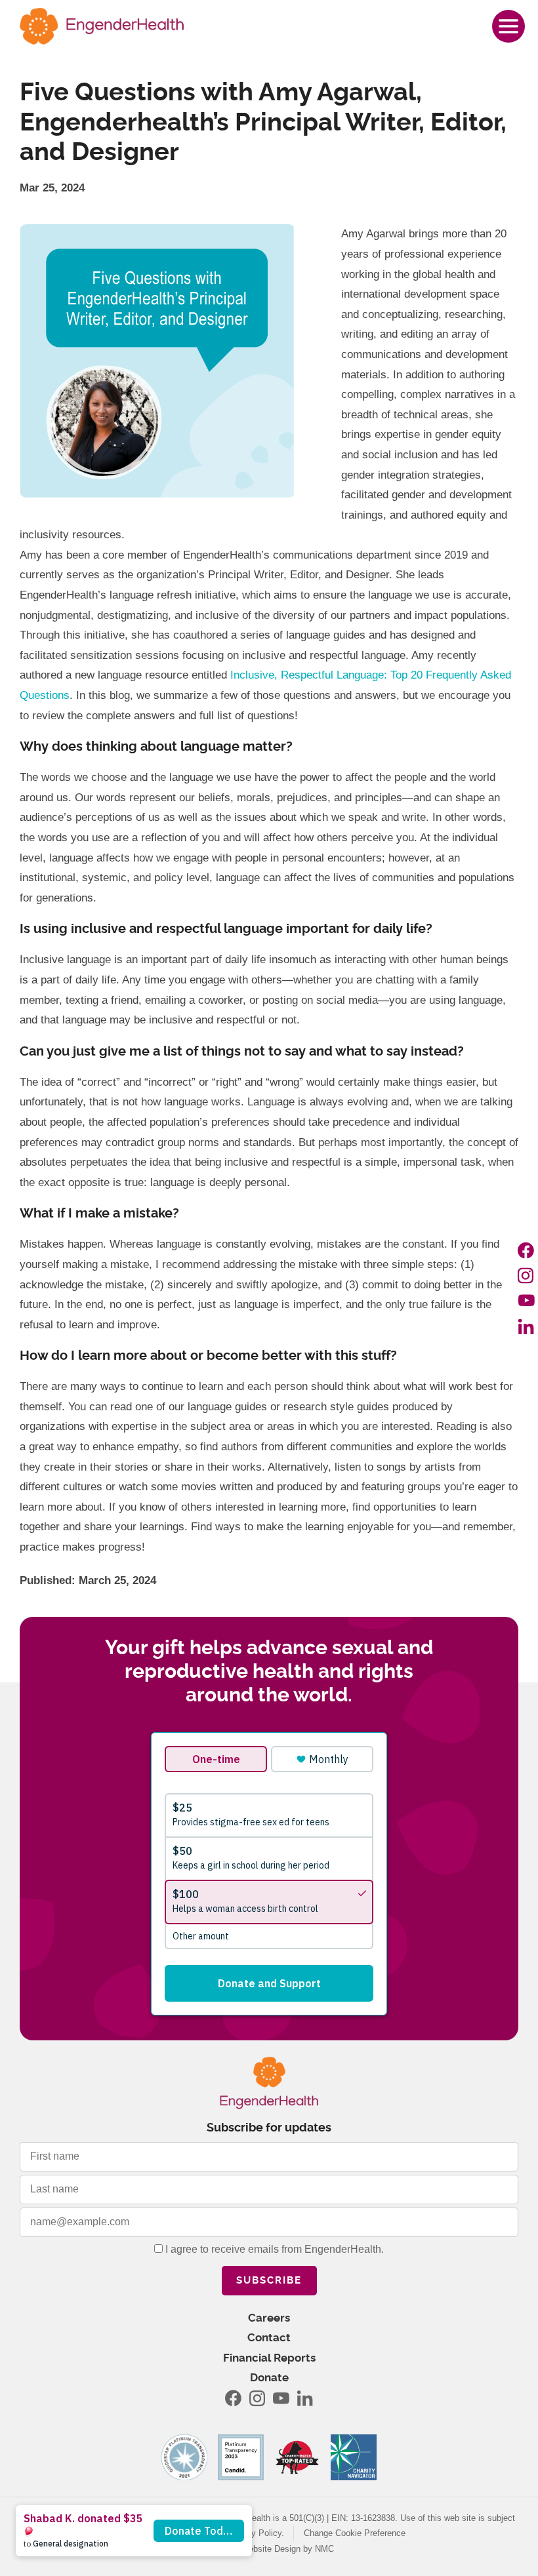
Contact (269, 2338)
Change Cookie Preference (355, 2533)
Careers (269, 2318)
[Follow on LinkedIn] (526, 1326)
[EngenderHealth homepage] (102, 26)
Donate (269, 2378)
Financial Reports (269, 2358)
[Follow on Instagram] (526, 1275)
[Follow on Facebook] (526, 1250)
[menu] (508, 26)
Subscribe (269, 2281)
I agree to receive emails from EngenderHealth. (273, 2249)
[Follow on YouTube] (526, 1301)
